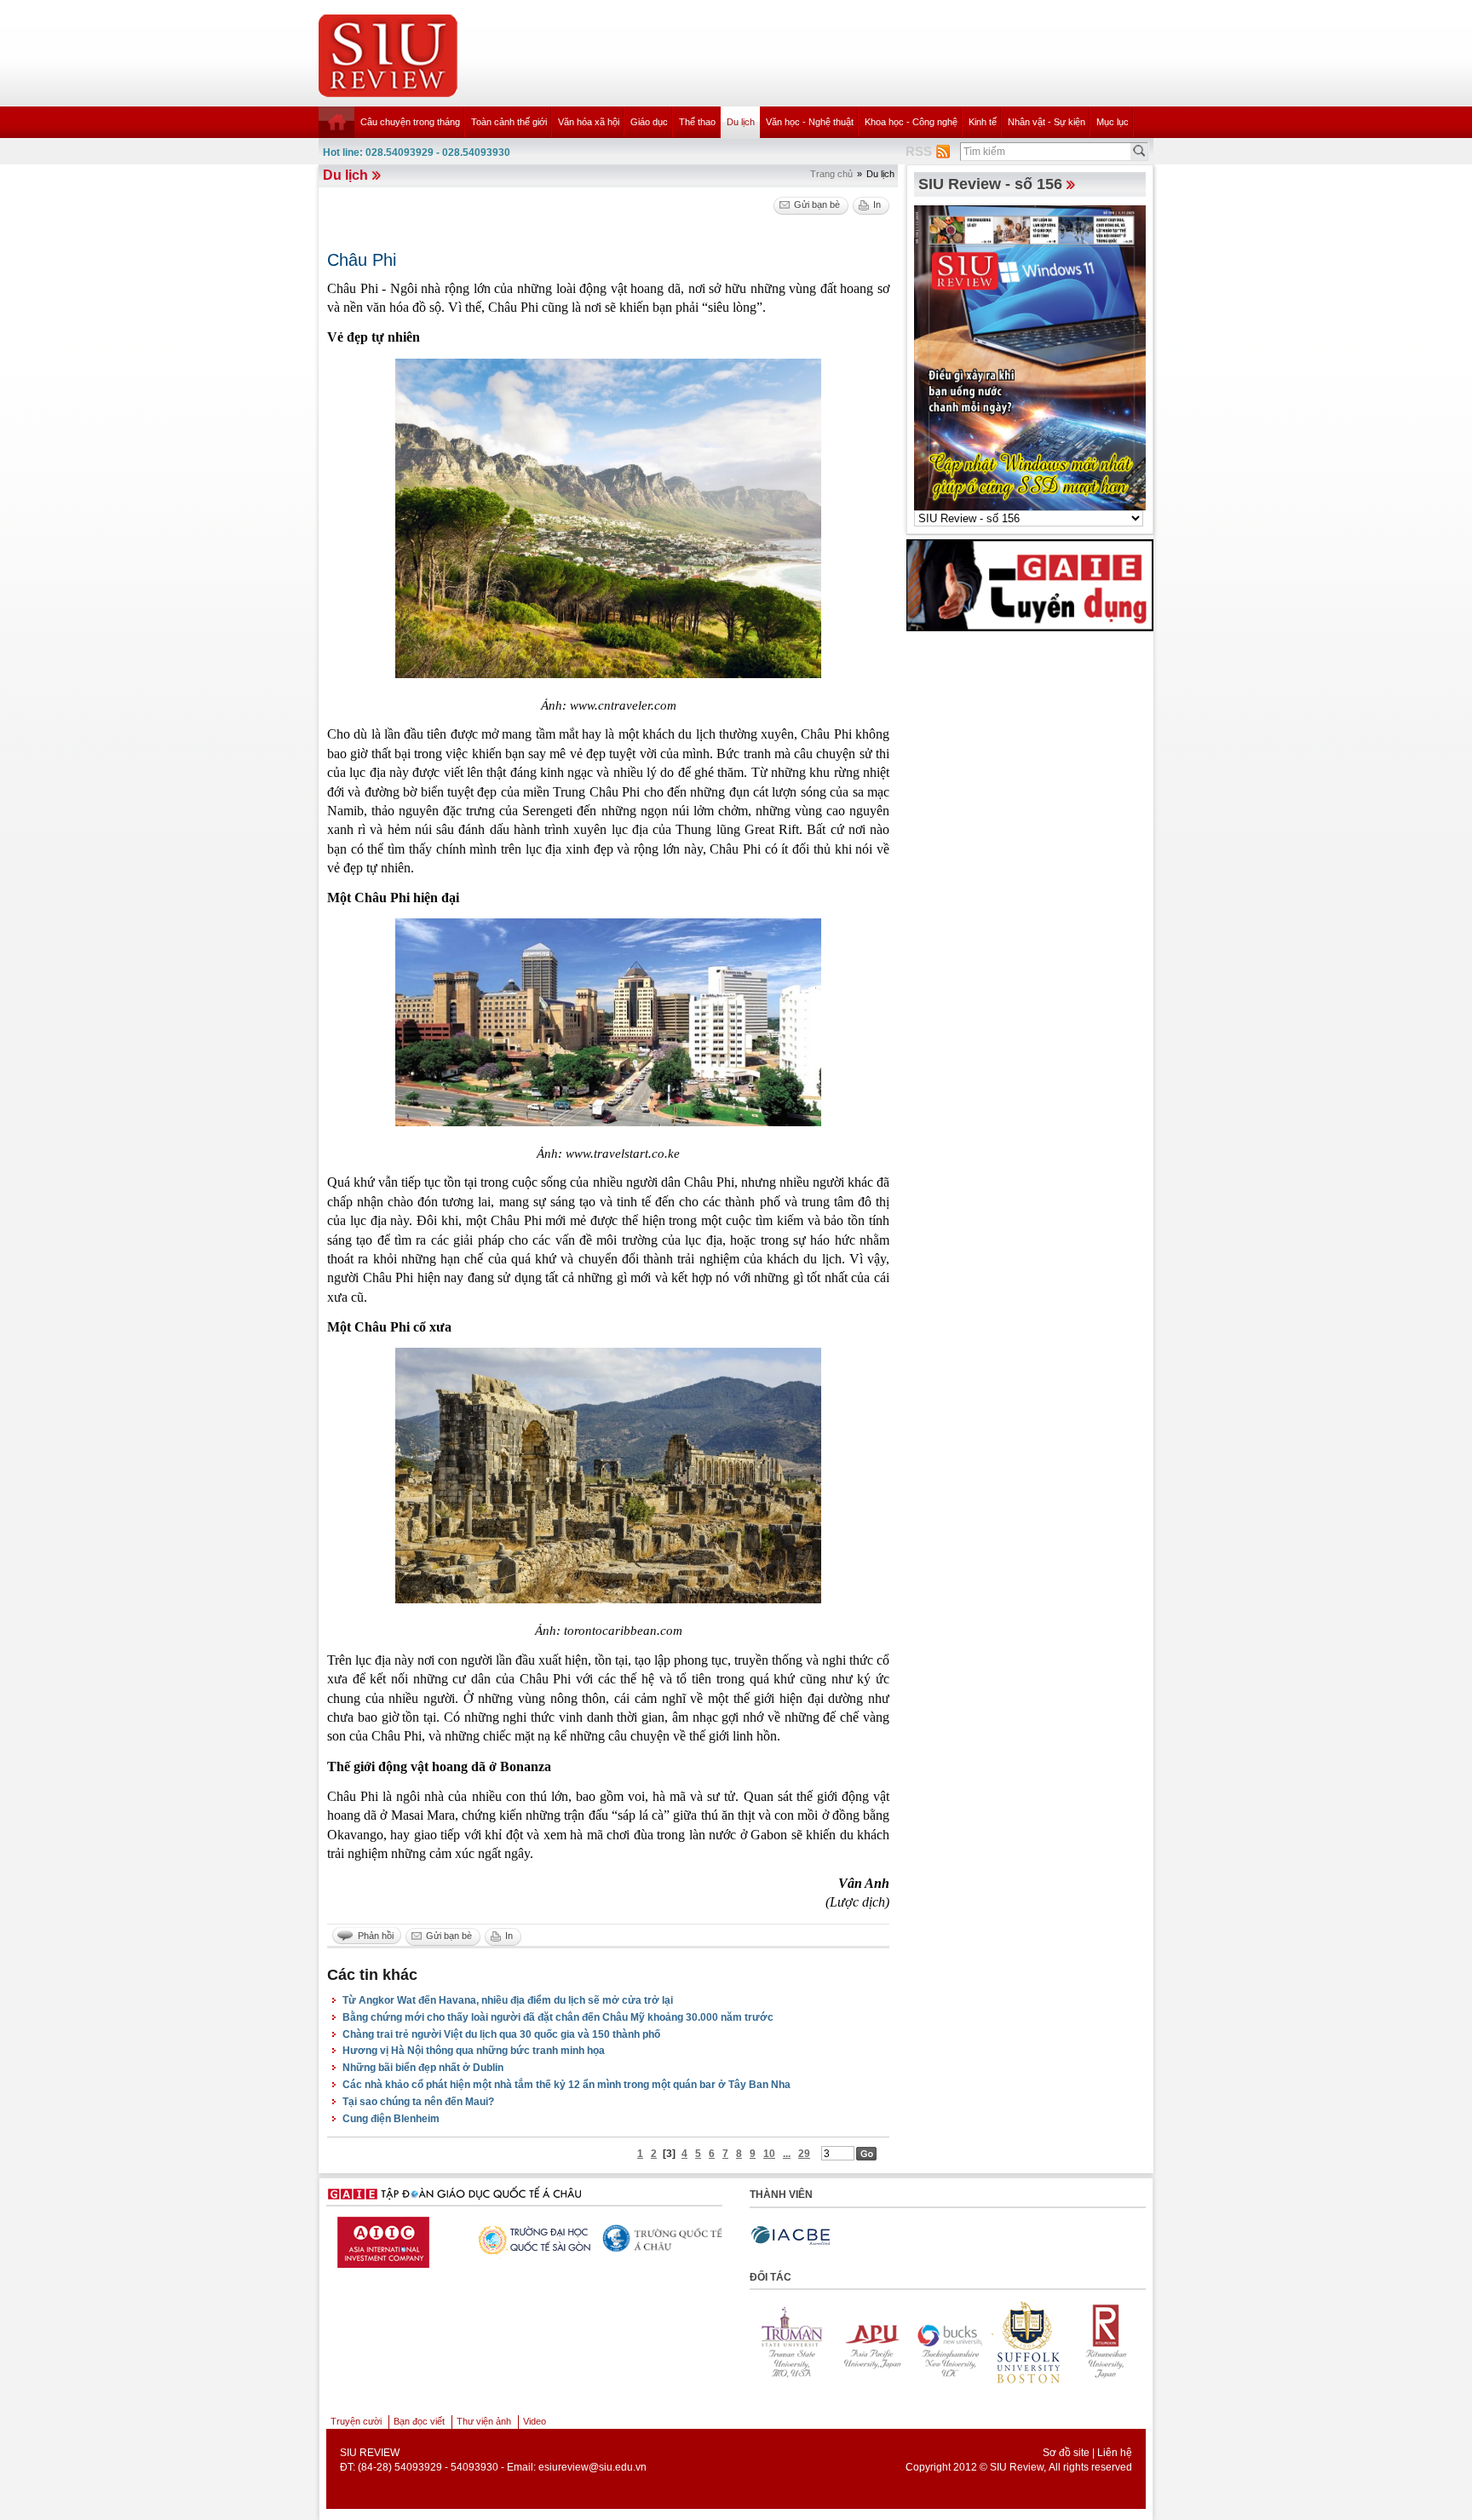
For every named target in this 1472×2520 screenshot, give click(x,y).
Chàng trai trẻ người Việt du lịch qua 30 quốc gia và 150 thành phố (501, 2034)
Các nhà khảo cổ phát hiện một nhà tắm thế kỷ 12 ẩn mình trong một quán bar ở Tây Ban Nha (566, 2085)
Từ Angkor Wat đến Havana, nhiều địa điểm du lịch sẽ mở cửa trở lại (508, 2000)
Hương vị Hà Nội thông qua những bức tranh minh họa (474, 2051)
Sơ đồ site (1066, 2453)
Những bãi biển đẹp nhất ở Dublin (423, 2068)
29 (804, 2154)
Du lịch (741, 122)
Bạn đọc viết (419, 2421)
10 (769, 2154)
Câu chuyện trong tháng (410, 122)
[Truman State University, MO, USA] (772, 2342)
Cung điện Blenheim (391, 2119)
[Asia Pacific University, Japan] (850, 2342)
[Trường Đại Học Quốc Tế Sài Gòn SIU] (388, 2238)
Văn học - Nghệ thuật (810, 122)
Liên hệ (1115, 2453)
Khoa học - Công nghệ (911, 122)
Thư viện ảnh (484, 2421)
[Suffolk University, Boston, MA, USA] (1007, 2342)
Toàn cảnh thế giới (509, 122)
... (787, 2154)
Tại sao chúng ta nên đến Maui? (418, 2102)
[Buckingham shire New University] (929, 2342)
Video (535, 2421)
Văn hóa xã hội (589, 122)
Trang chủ (831, 174)
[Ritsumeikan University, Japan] (1085, 2342)
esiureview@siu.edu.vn (592, 2467)
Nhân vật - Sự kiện (1046, 122)
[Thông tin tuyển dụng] (1030, 584)
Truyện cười (356, 2421)
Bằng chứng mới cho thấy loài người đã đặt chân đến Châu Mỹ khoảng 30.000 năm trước (558, 2017)
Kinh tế (983, 122)
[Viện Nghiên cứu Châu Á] (652, 2238)
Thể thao (697, 122)
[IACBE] (791, 2236)
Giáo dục (649, 122)
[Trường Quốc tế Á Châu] (520, 2240)
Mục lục (1113, 122)
